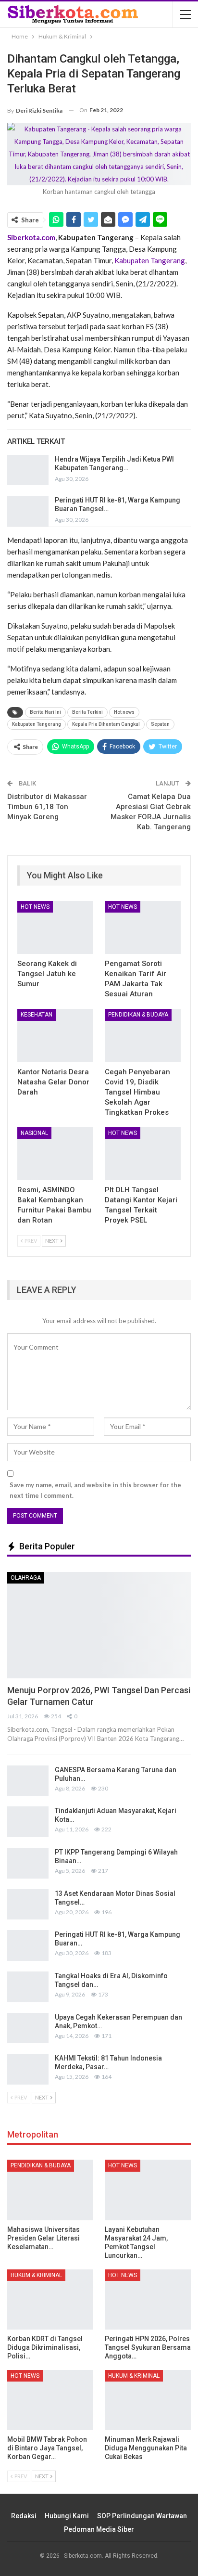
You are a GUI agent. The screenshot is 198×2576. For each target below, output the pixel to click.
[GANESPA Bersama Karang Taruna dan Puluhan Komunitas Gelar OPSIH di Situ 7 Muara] (28, 1781)
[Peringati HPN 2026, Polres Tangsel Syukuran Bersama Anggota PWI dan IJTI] (148, 2299)
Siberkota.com (31, 237)
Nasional (34, 1133)
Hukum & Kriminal (36, 2275)
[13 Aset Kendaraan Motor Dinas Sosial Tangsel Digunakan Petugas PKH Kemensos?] (28, 1905)
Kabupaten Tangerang (150, 260)
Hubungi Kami (67, 2516)
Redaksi (24, 2516)
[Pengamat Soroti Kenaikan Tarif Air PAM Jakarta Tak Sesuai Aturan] (143, 928)
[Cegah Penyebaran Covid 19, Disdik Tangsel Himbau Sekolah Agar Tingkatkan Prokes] (143, 1036)
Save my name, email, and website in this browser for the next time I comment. (95, 1490)
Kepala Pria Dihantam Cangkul (106, 724)
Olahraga (26, 1578)
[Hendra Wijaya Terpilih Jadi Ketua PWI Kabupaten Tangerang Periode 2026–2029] (28, 470)
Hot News (35, 907)
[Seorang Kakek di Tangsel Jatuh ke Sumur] (55, 928)
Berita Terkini (87, 712)
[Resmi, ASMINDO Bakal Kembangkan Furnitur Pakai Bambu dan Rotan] (55, 1154)
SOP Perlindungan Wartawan (142, 2516)
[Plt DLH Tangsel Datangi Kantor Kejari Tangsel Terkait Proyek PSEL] (143, 1154)
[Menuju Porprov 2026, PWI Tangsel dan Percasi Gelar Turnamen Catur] (99, 1625)
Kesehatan (37, 1015)
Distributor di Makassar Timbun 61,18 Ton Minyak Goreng (47, 807)
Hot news (124, 712)
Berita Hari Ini (45, 712)
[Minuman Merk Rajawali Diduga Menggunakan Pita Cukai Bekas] (148, 2400)
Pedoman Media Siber (99, 2529)
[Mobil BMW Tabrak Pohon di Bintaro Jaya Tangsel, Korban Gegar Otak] (50, 2400)
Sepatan (160, 724)
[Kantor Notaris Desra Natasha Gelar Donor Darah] (55, 1036)
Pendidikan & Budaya (138, 1015)
